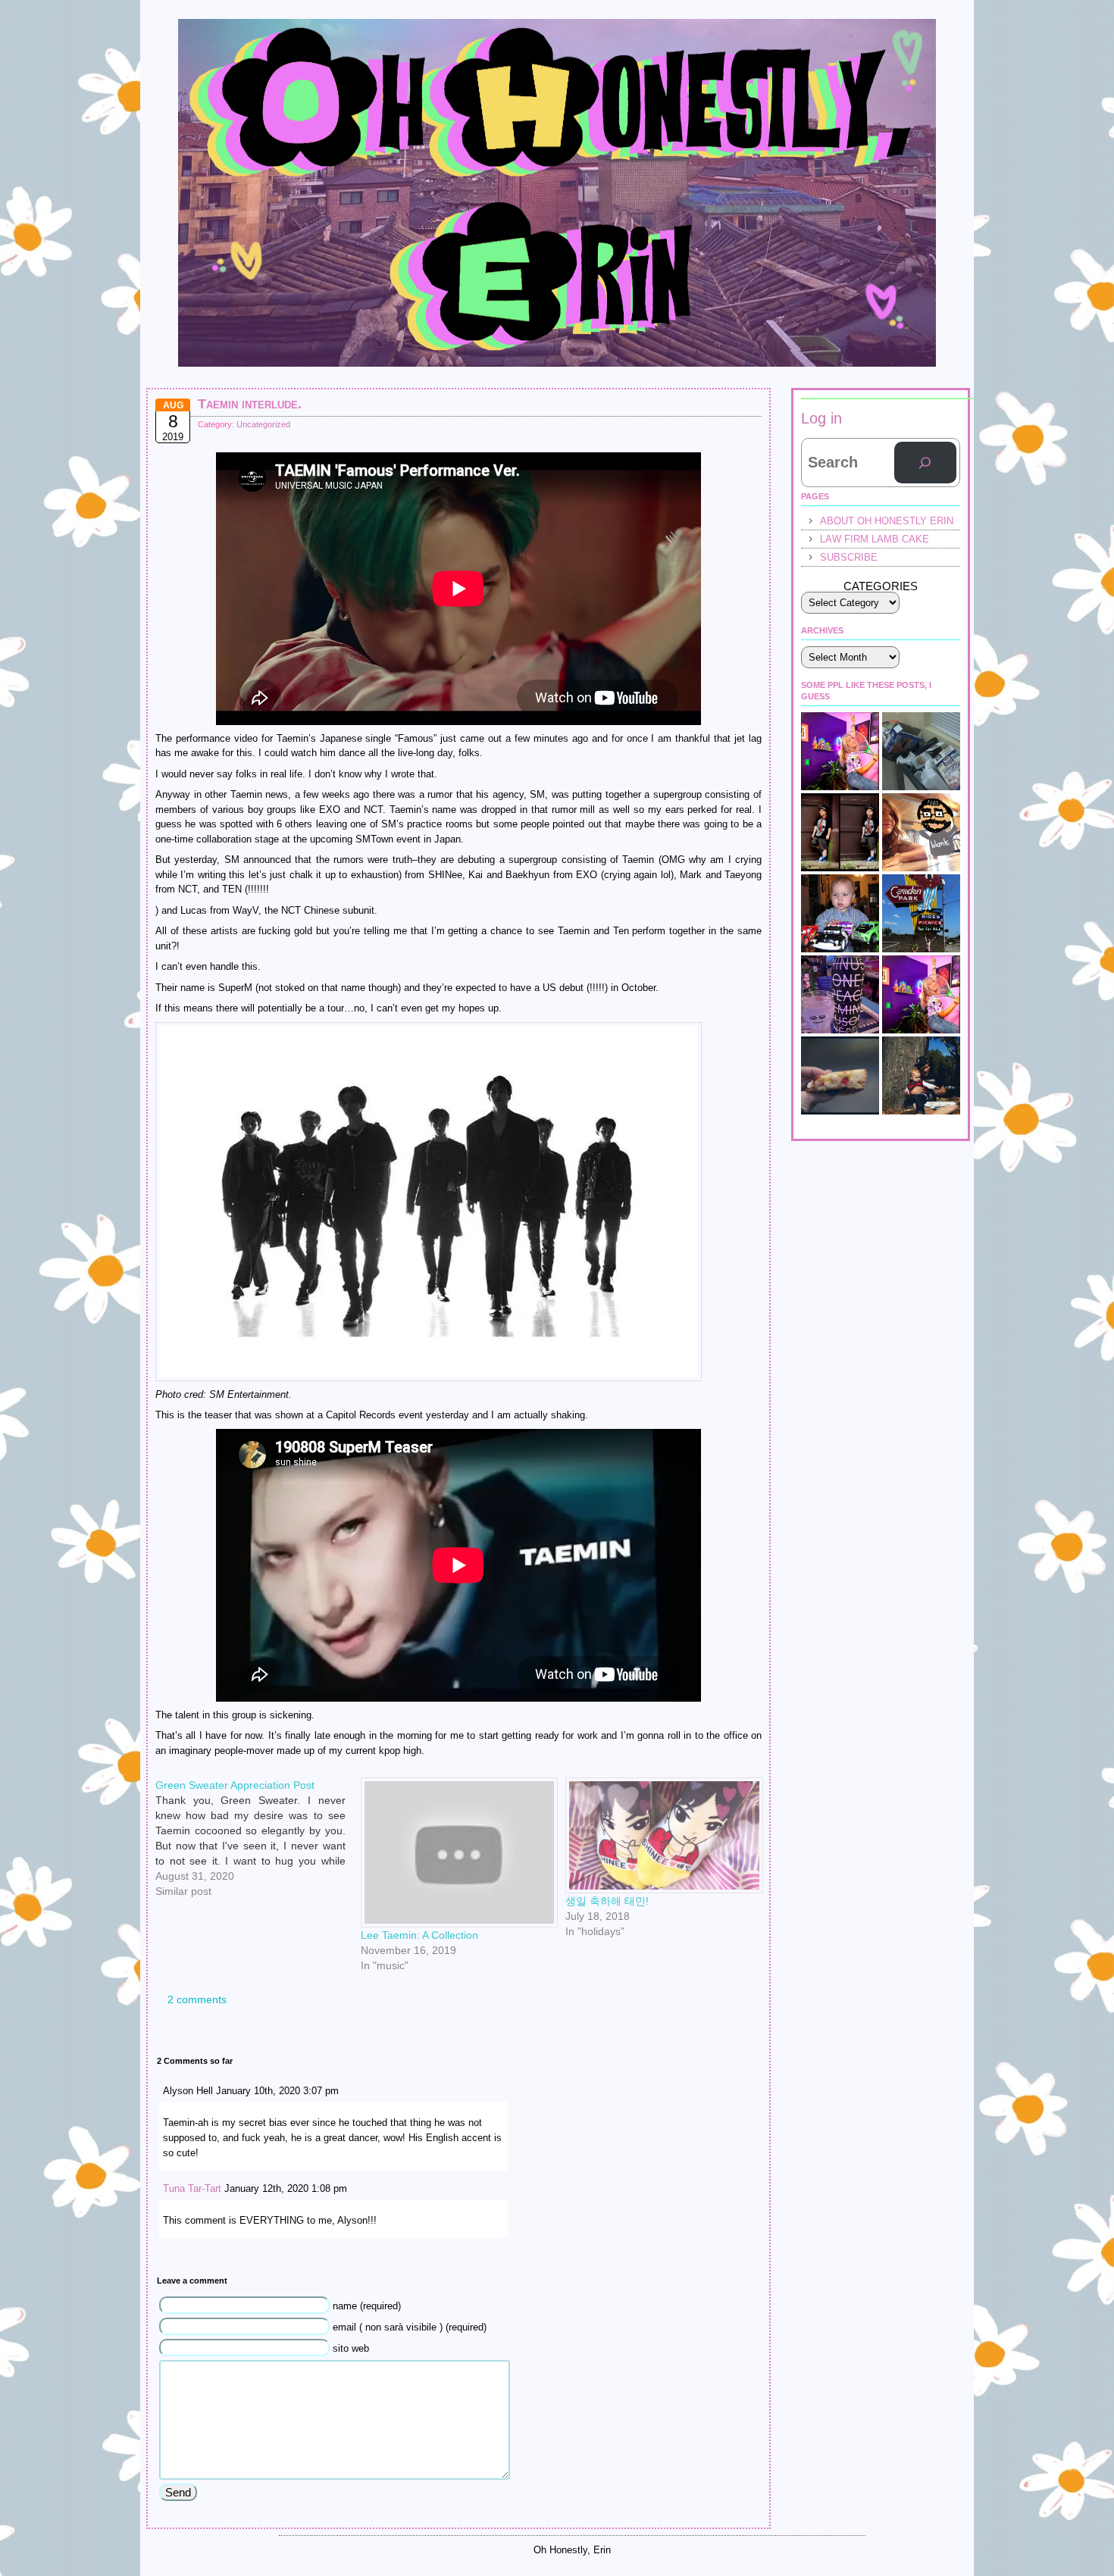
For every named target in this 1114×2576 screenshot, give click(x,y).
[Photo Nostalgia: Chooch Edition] (921, 1075)
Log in (821, 418)
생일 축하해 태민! (607, 1901)
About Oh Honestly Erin (887, 521)
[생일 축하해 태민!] (660, 1835)
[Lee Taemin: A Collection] (456, 1852)
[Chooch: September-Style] (840, 832)
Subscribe (849, 557)
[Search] (925, 463)
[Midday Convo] (921, 994)
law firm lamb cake (875, 539)
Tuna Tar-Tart (192, 2188)
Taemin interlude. (250, 404)
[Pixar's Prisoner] (840, 913)
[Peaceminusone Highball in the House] (840, 994)
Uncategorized (263, 424)
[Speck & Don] (840, 751)
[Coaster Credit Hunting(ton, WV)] (921, 913)
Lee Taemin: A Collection (419, 1935)
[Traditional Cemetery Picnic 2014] (840, 1075)
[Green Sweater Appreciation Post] (258, 1784)
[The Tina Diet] (921, 751)
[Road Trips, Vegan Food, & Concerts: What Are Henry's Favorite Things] (921, 832)
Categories (881, 586)
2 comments (197, 1999)
